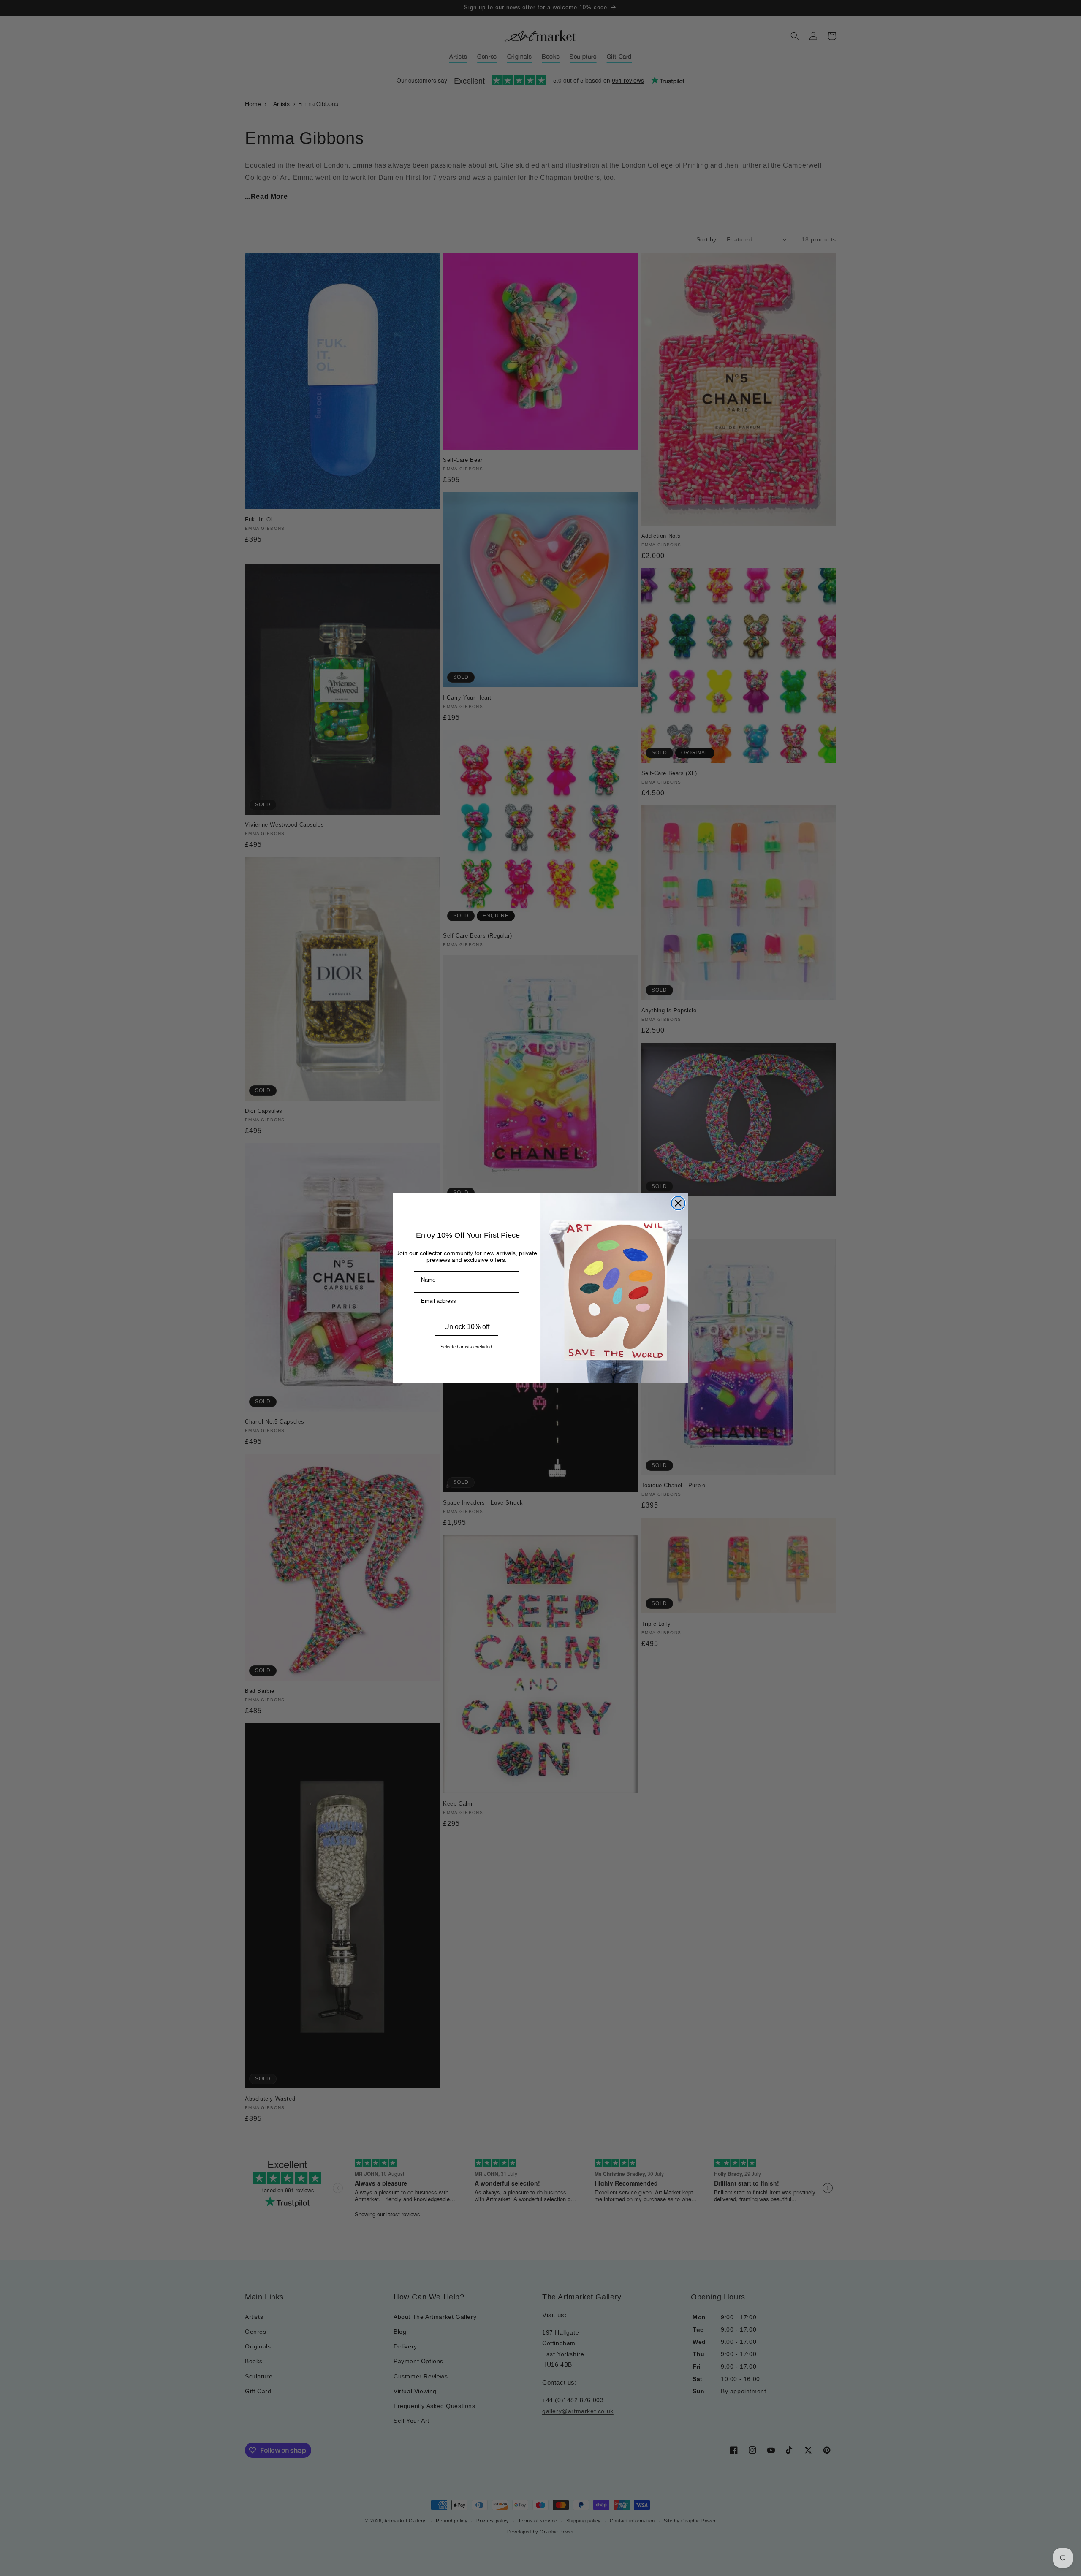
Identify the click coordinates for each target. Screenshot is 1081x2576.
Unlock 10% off (467, 1327)
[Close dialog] (678, 1203)
